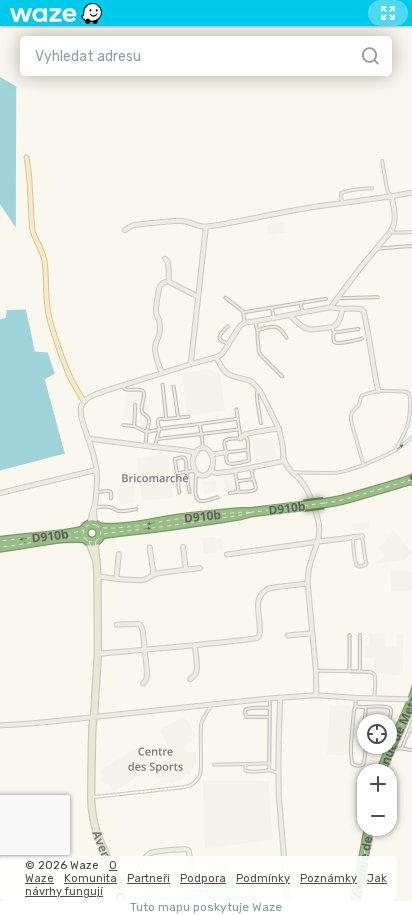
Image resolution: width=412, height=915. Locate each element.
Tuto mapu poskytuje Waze (206, 907)
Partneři (148, 878)
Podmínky (263, 878)
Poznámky (328, 878)
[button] (377, 782)
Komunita (90, 878)
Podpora (203, 878)
